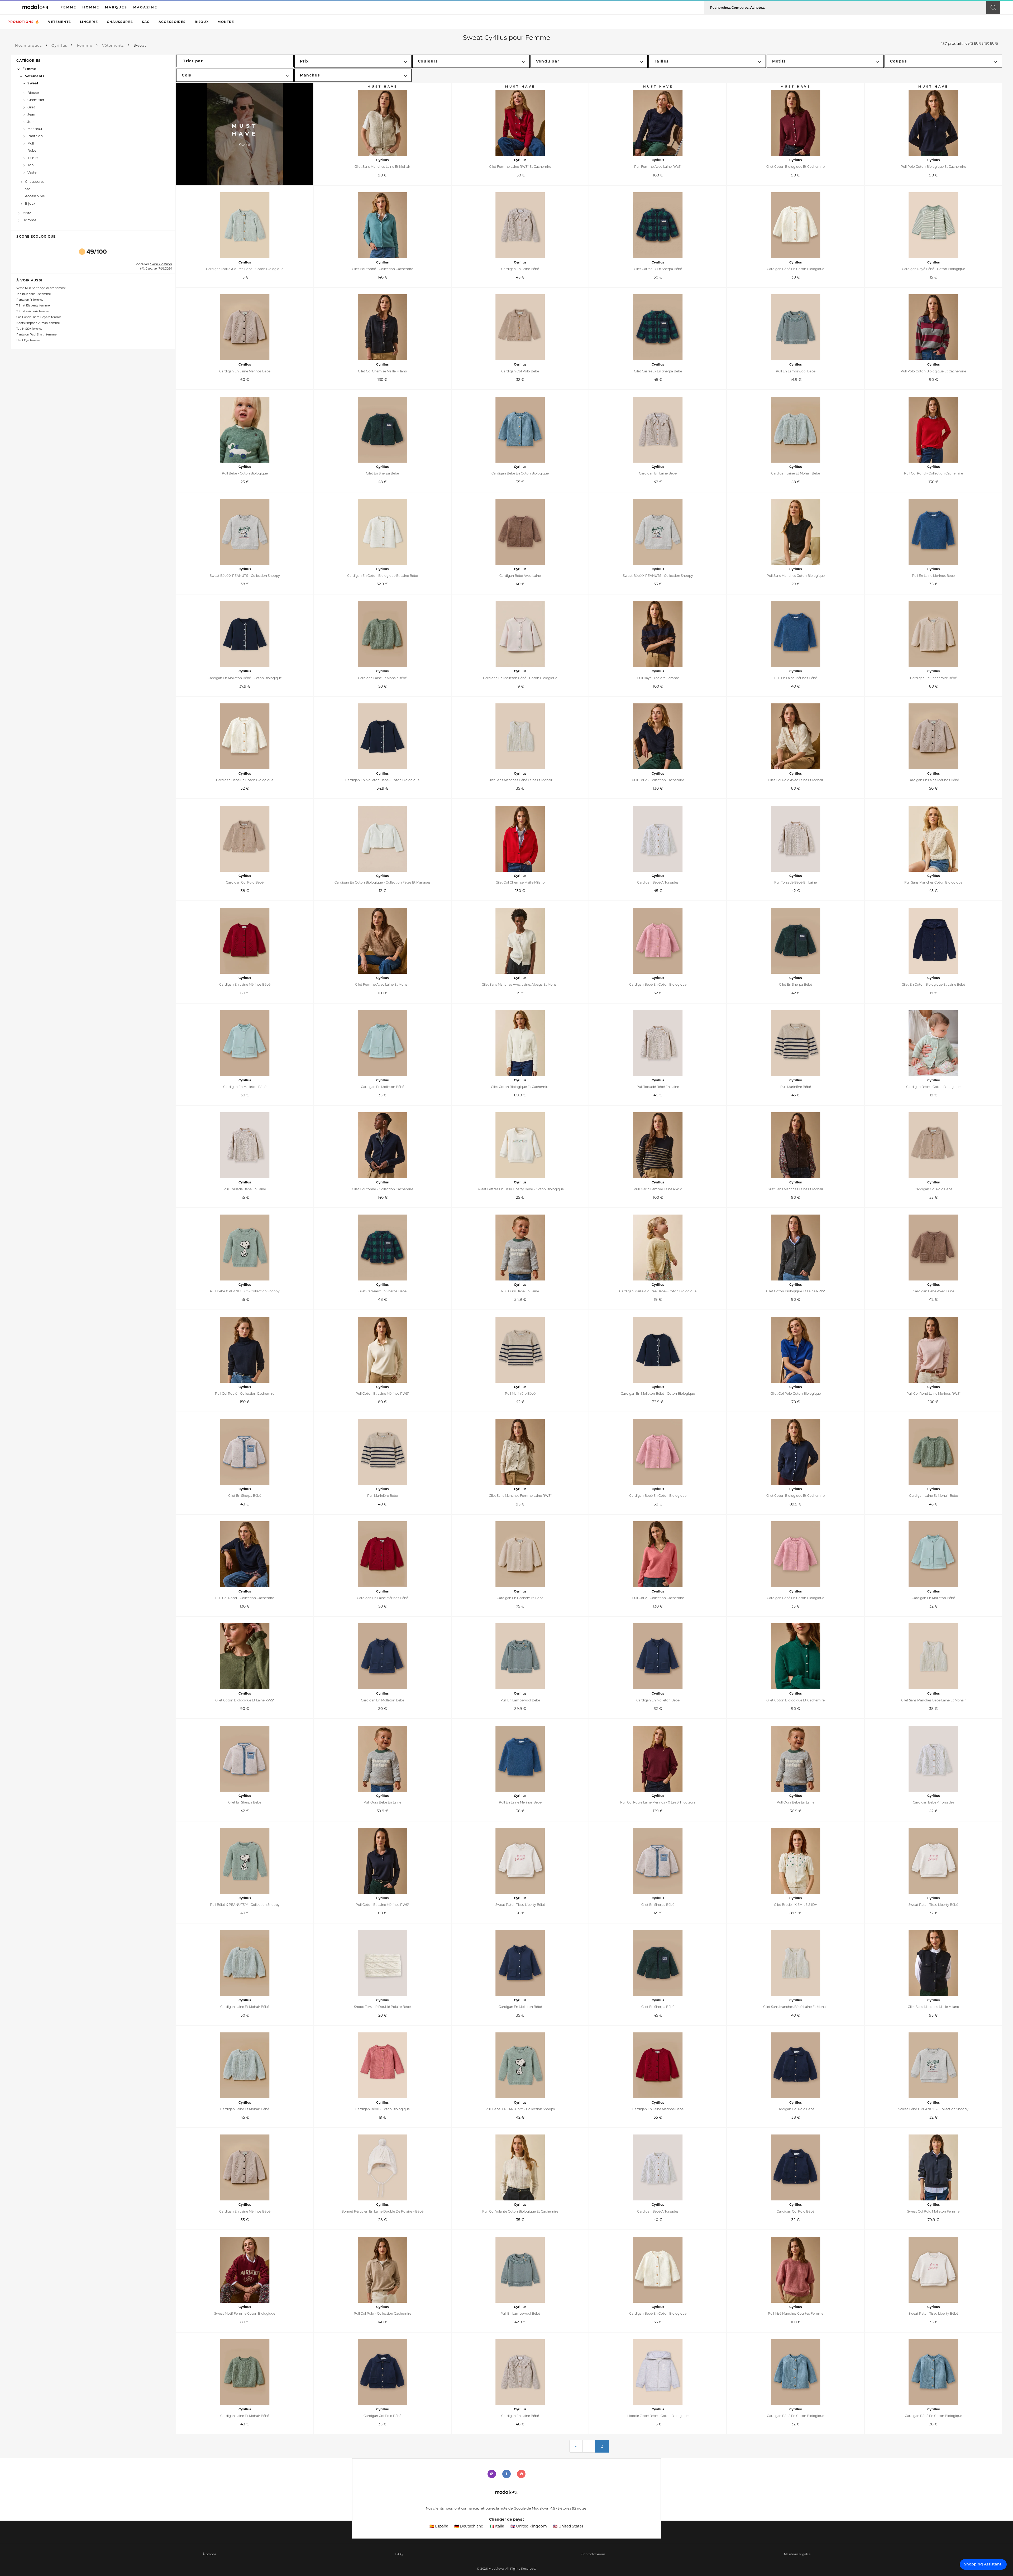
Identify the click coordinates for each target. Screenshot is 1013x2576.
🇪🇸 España (439, 2526)
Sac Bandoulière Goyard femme (39, 317)
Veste (32, 172)
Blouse (33, 93)
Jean (31, 114)
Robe (32, 150)
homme (91, 7)
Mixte (27, 213)
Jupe (31, 121)
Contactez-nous (593, 2554)
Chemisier (36, 100)
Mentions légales (797, 2554)
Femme (29, 69)
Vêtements (59, 22)
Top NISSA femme (29, 329)
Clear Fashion (161, 265)
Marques (116, 7)
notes (580, 2508)
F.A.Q (399, 2554)
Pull (31, 143)
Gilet (31, 107)
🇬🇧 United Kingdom (529, 2526)
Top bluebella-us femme (34, 294)
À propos (209, 2554)
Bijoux (202, 22)
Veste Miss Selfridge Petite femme (41, 288)
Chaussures (120, 22)
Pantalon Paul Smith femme (37, 335)
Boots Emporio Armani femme (38, 323)
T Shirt (33, 158)
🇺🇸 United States (568, 2526)
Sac (146, 22)
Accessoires (172, 22)
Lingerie (89, 22)
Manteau (35, 129)
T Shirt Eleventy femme (33, 306)
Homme (29, 220)
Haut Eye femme (28, 340)
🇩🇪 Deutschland (469, 2526)
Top (30, 165)
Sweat (33, 83)
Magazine (145, 7)
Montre (226, 22)
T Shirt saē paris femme (33, 311)
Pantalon (35, 136)
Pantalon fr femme (30, 300)
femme (68, 7)
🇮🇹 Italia (497, 2526)
